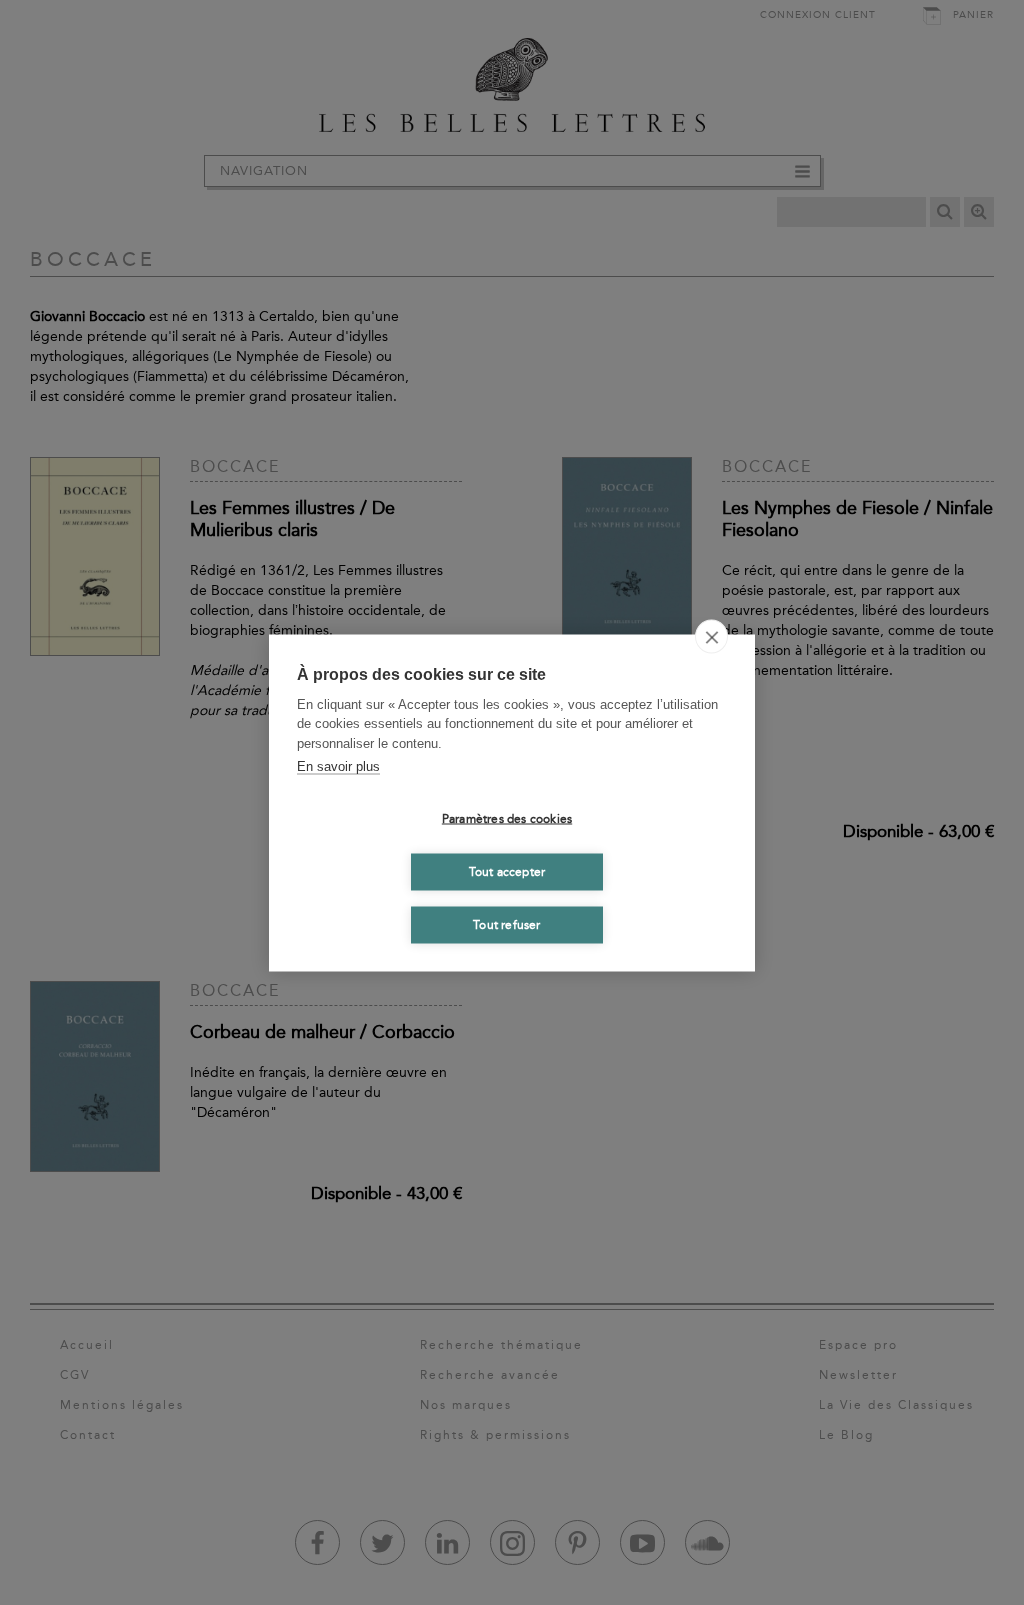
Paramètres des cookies (507, 819)
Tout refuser (506, 925)
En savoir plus (338, 766)
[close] (711, 636)
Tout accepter (507, 872)
